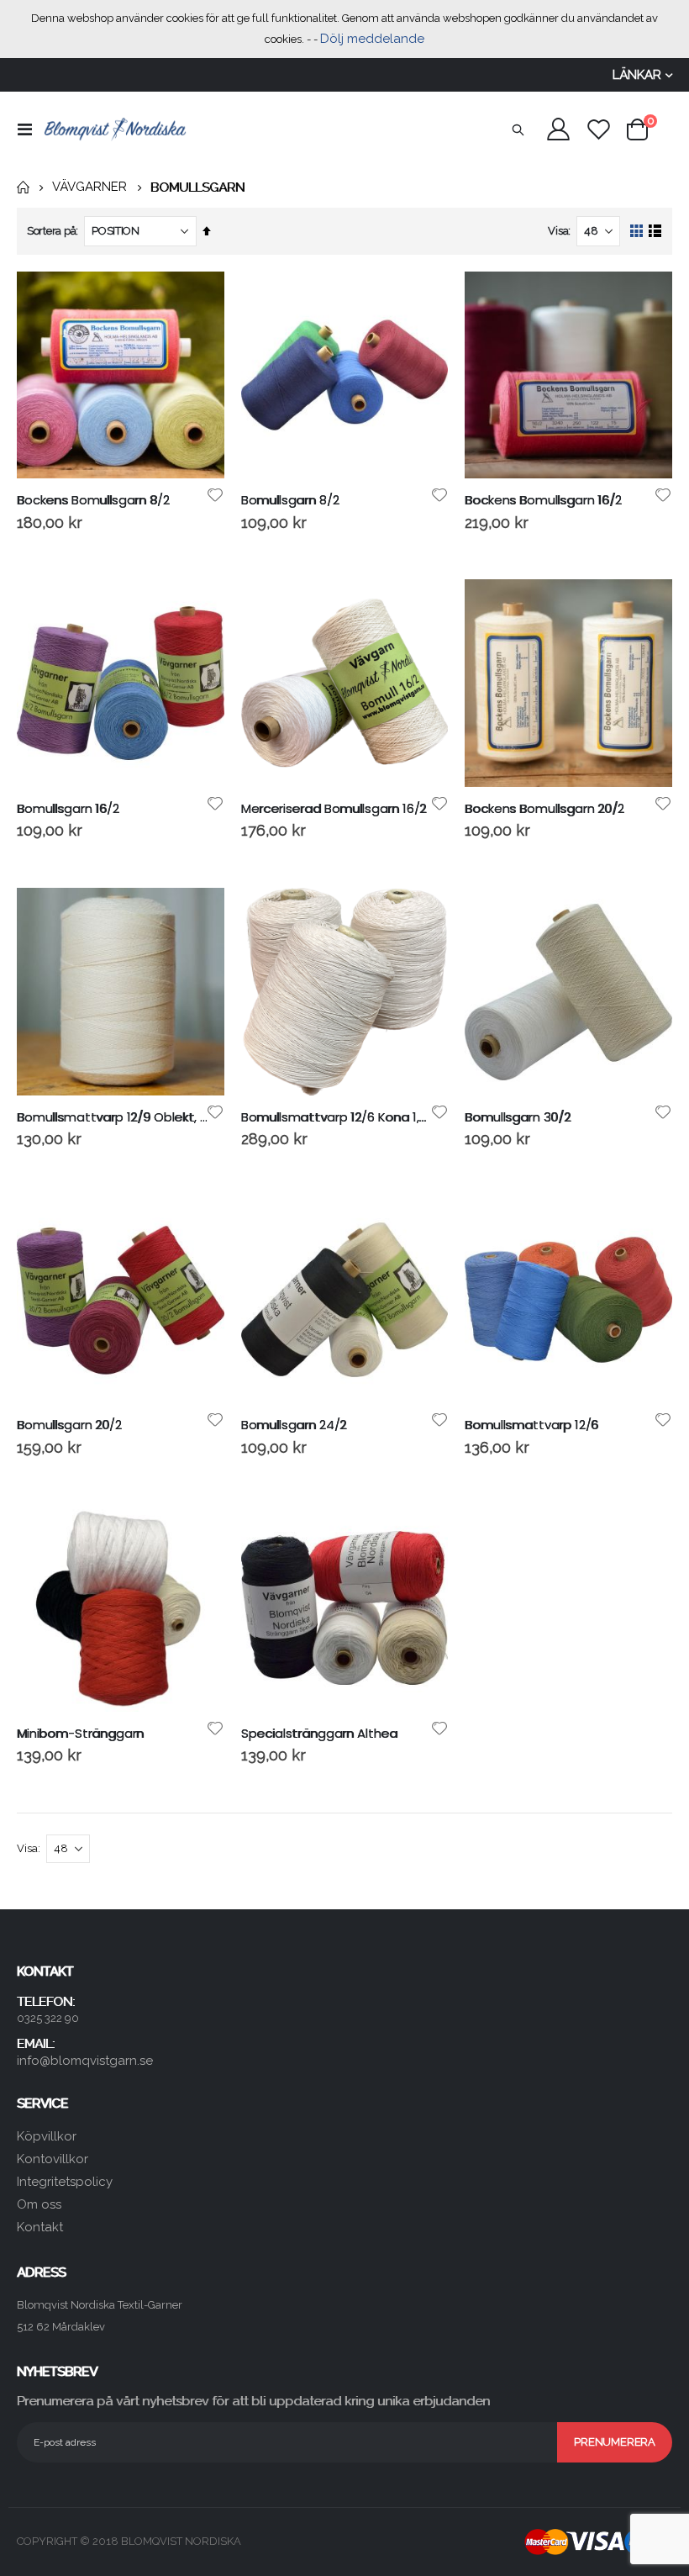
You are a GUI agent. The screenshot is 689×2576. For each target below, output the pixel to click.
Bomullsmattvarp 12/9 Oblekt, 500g (112, 1117)
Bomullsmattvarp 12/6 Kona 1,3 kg (337, 1117)
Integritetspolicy (65, 2182)
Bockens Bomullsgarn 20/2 (544, 809)
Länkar (637, 75)
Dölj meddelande (372, 39)
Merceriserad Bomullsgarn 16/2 (334, 809)
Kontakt (40, 2227)
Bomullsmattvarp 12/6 (531, 1425)
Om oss (39, 2204)
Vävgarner (89, 187)
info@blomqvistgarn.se (85, 2061)
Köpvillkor (47, 2136)
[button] (216, 495)
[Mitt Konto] (558, 129)
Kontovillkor (53, 2159)
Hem (23, 187)
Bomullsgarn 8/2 (290, 500)
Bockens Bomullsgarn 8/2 (93, 500)
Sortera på (51, 231)
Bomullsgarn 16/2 (68, 809)
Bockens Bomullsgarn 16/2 (543, 500)
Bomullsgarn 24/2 (294, 1425)
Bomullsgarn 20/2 (69, 1425)
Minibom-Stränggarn (80, 1734)
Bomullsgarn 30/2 (518, 1117)
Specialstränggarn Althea (319, 1734)
